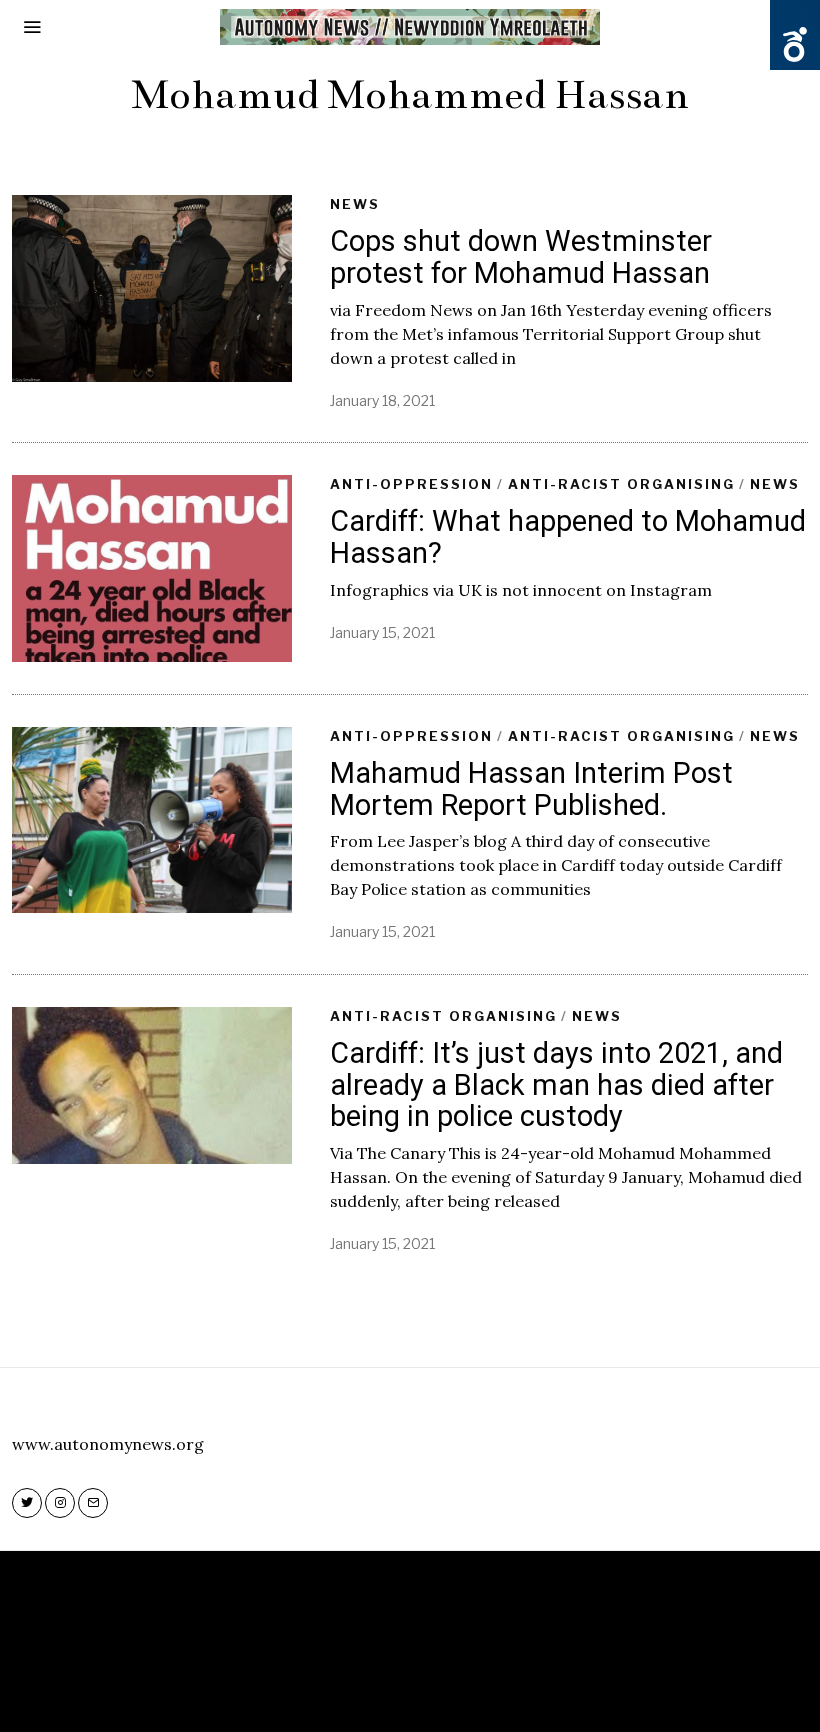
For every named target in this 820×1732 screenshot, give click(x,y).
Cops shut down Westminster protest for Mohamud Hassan (521, 257)
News (355, 204)
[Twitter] (27, 1503)
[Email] (93, 1503)
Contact (473, 1687)
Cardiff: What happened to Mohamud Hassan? (568, 537)
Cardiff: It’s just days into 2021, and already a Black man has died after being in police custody (556, 1084)
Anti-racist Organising (621, 484)
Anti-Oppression (411, 484)
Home (333, 1687)
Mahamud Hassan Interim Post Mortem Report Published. (531, 789)
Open (795, 45)
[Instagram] (60, 1503)
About (396, 1687)
